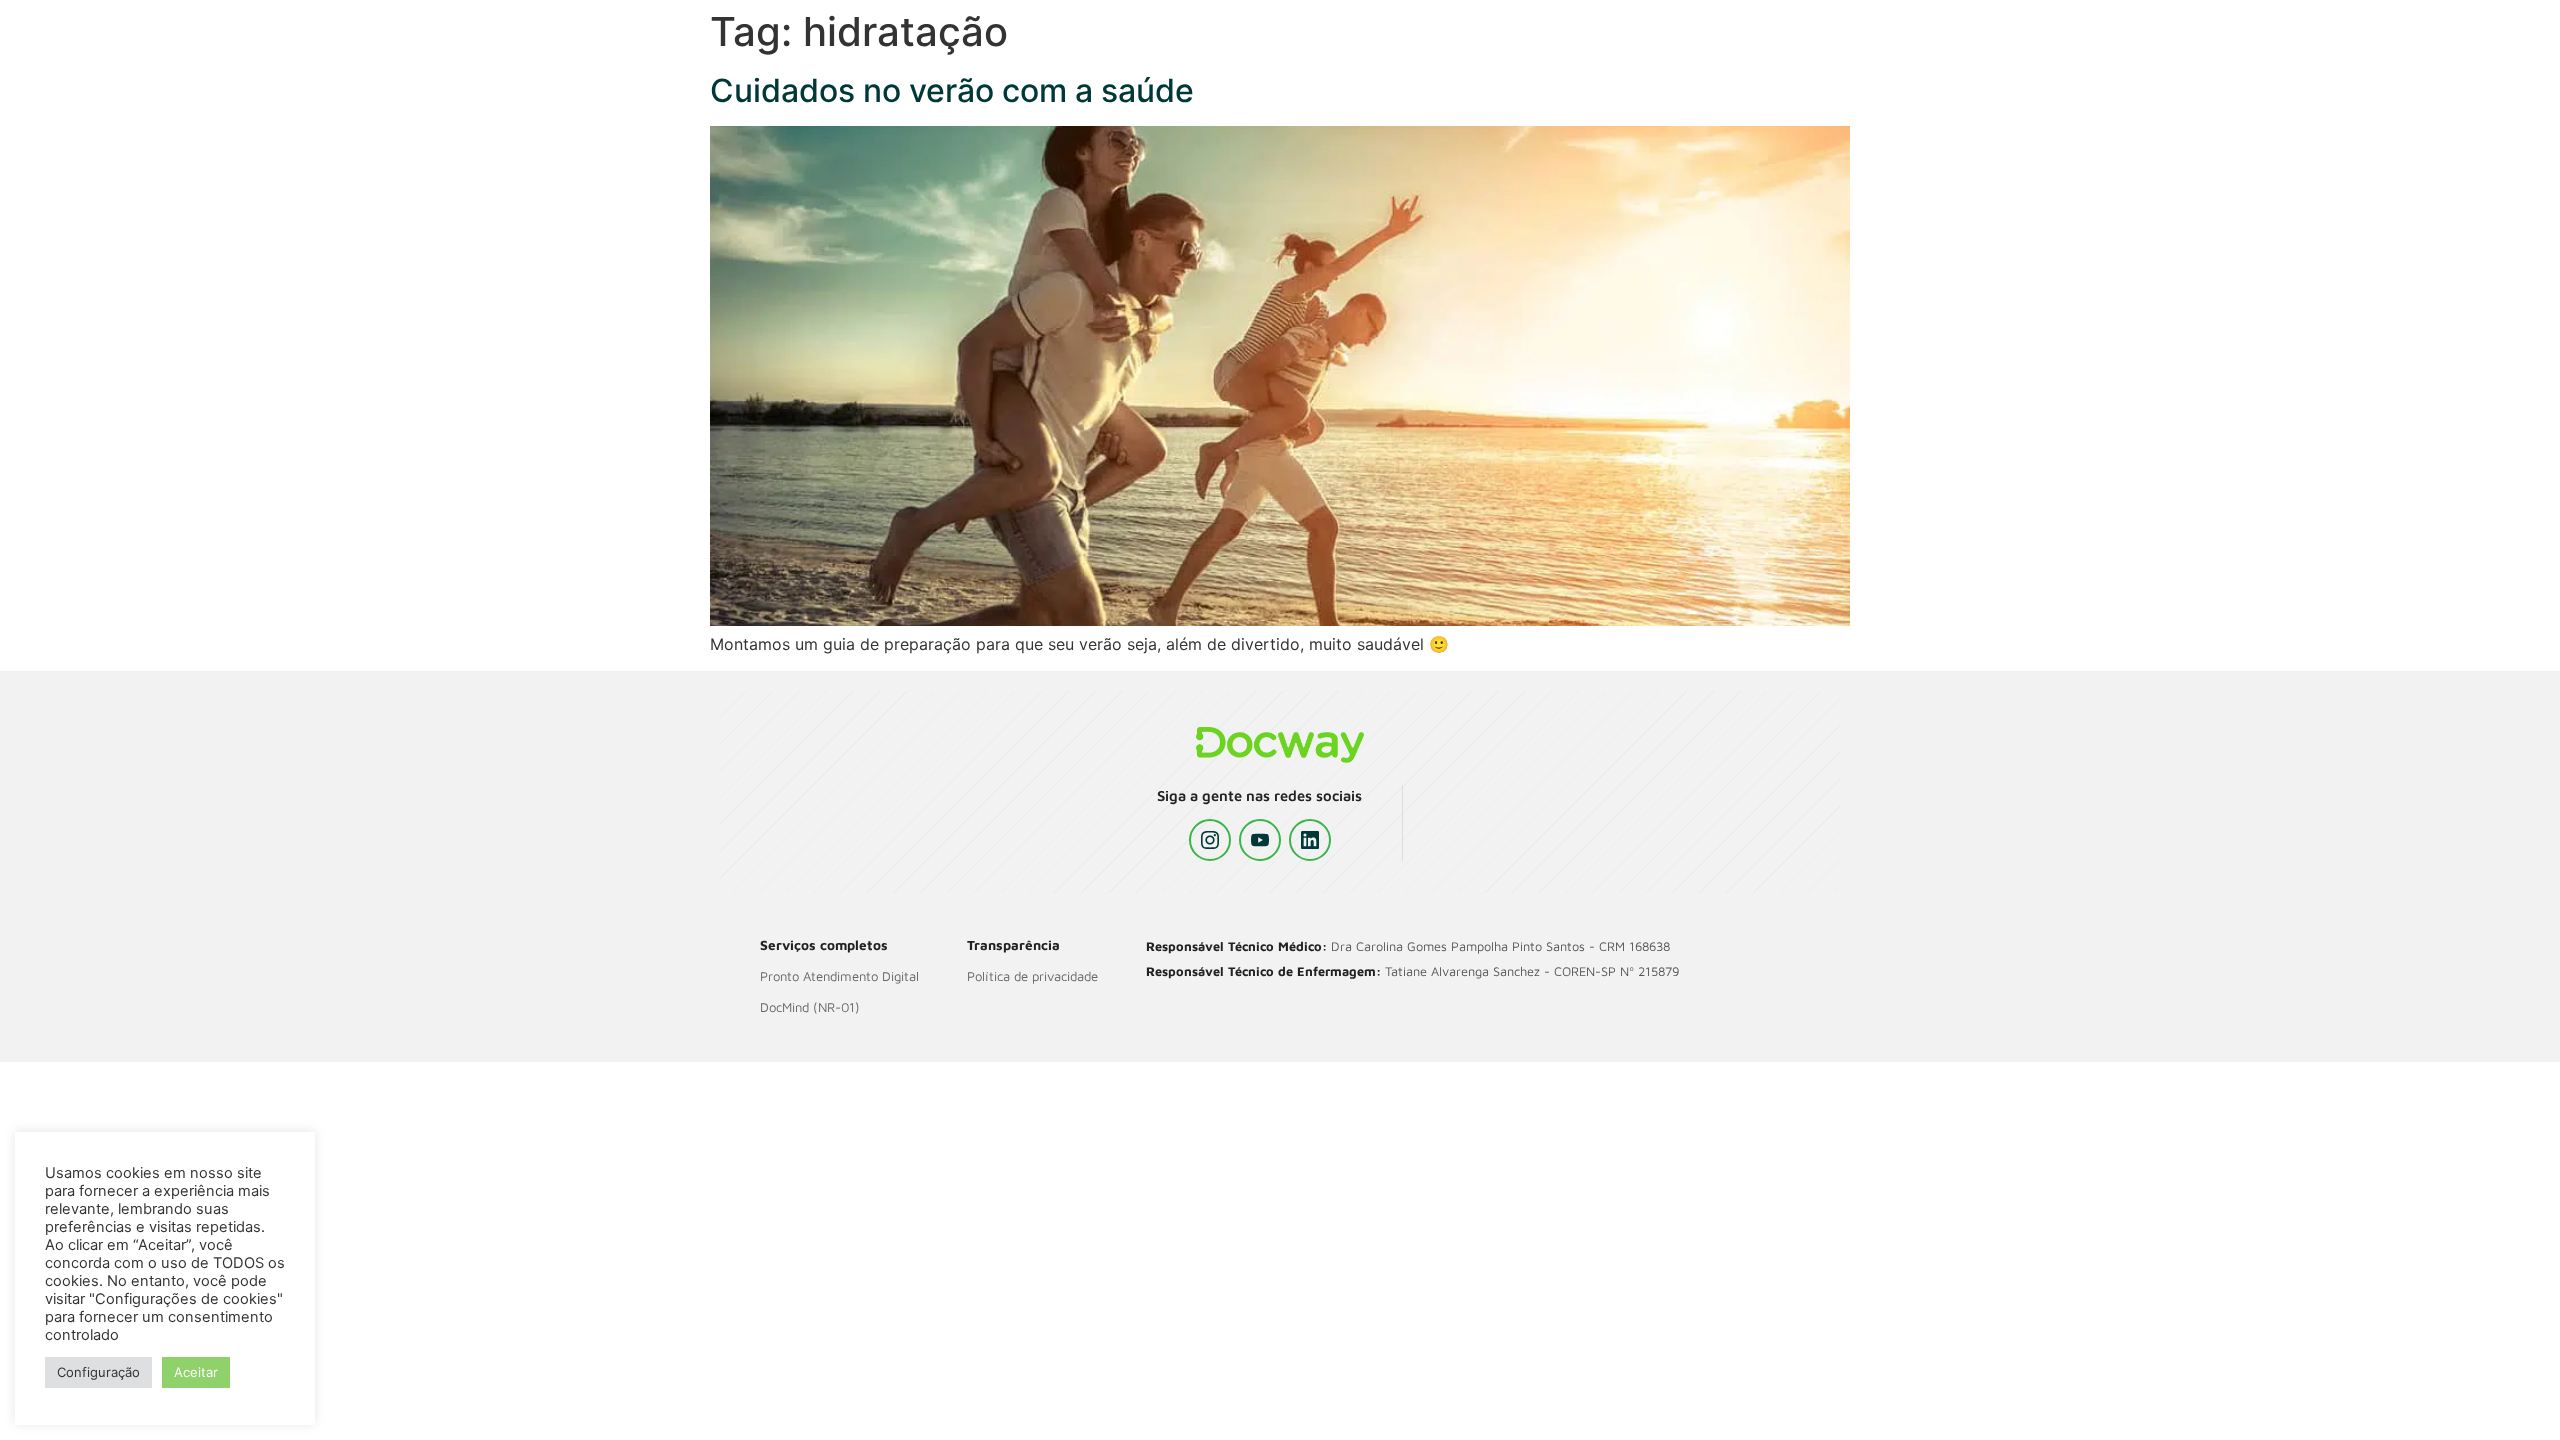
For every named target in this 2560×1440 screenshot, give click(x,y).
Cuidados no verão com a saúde (952, 90)
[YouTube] (1260, 840)
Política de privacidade (1032, 976)
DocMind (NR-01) (810, 1007)
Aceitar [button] (196, 1372)
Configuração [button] (98, 1372)
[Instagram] (1210, 840)
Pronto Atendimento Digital (839, 976)
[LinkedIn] (1310, 840)
